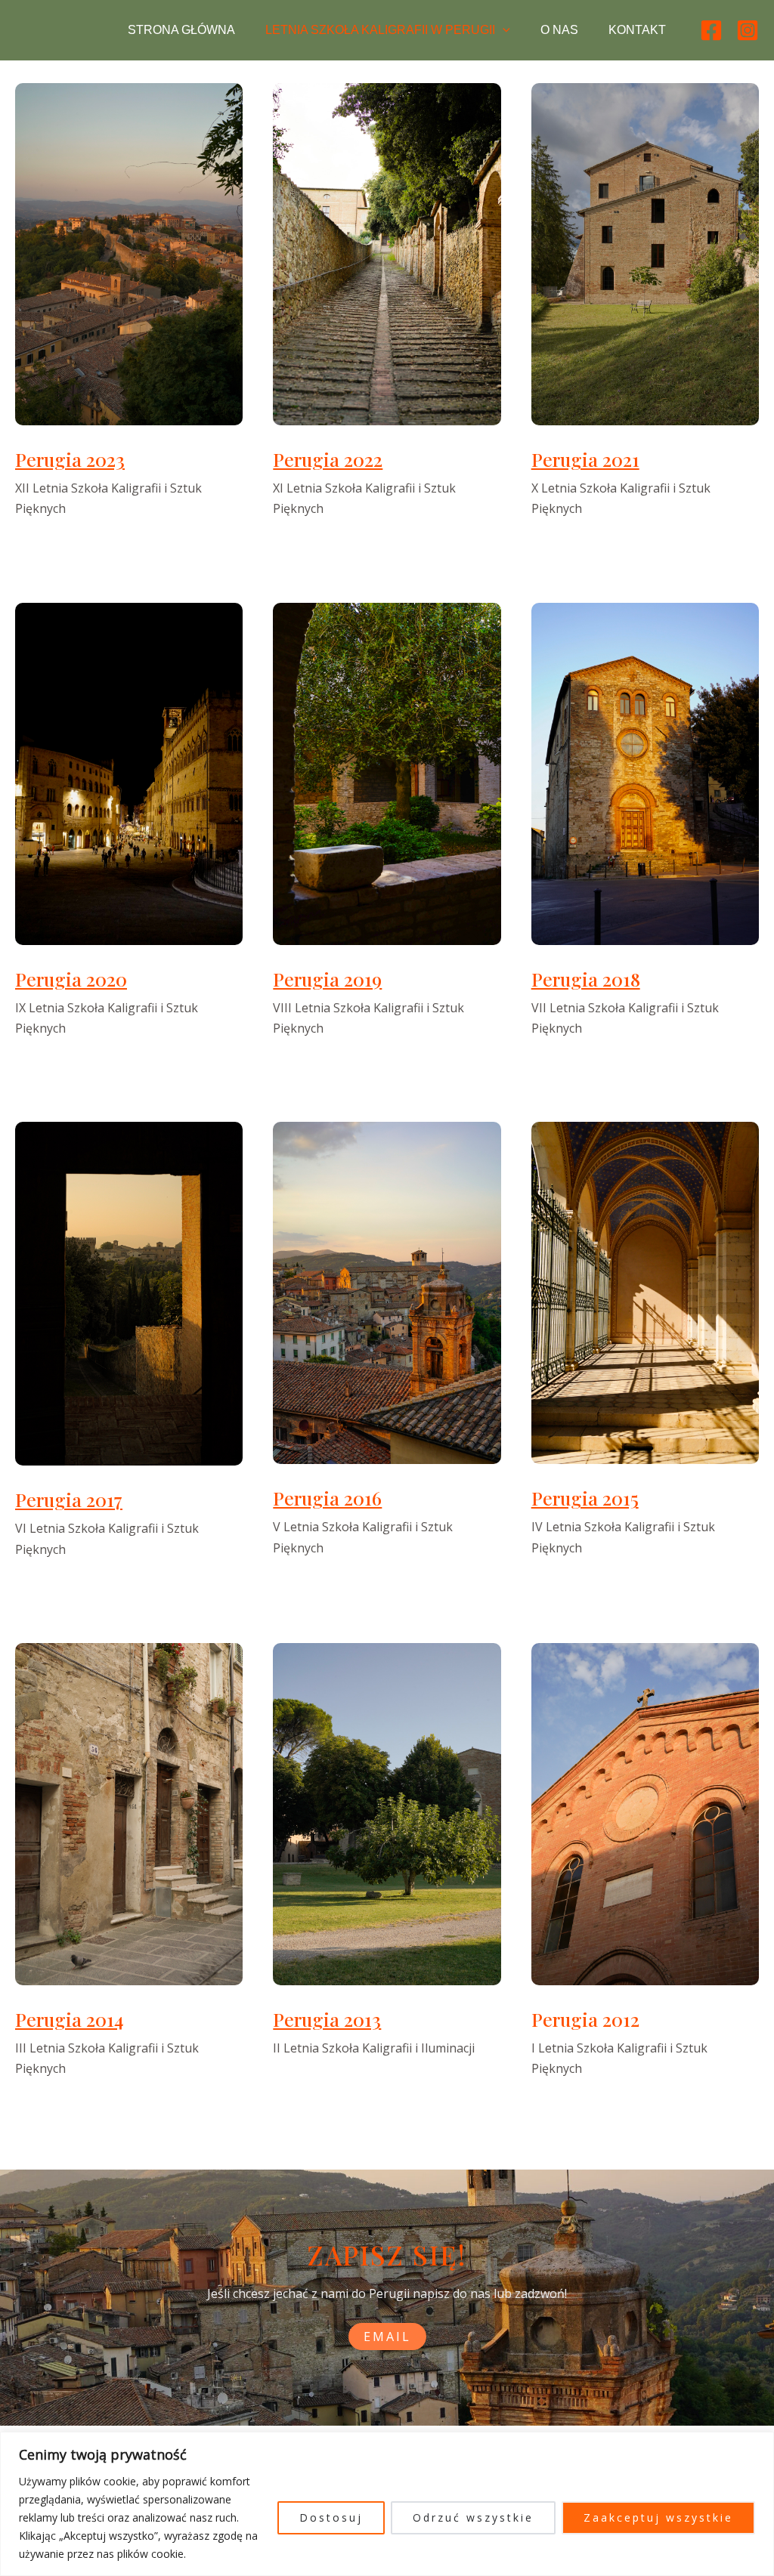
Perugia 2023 (70, 459)
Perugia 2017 (69, 1499)
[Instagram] (748, 30)
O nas (559, 30)
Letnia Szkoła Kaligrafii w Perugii (380, 30)
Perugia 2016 (327, 1498)
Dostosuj (331, 2517)
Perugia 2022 (328, 459)
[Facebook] (711, 30)
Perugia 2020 (71, 979)
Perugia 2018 (586, 979)
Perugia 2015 (585, 1498)
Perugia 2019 (327, 979)
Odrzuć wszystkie (473, 2517)
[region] (387, 2504)
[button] (503, 30)
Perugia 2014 (69, 2019)
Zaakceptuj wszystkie (658, 2517)
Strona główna (181, 30)
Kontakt (637, 30)
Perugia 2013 (327, 2019)
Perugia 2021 (585, 459)
